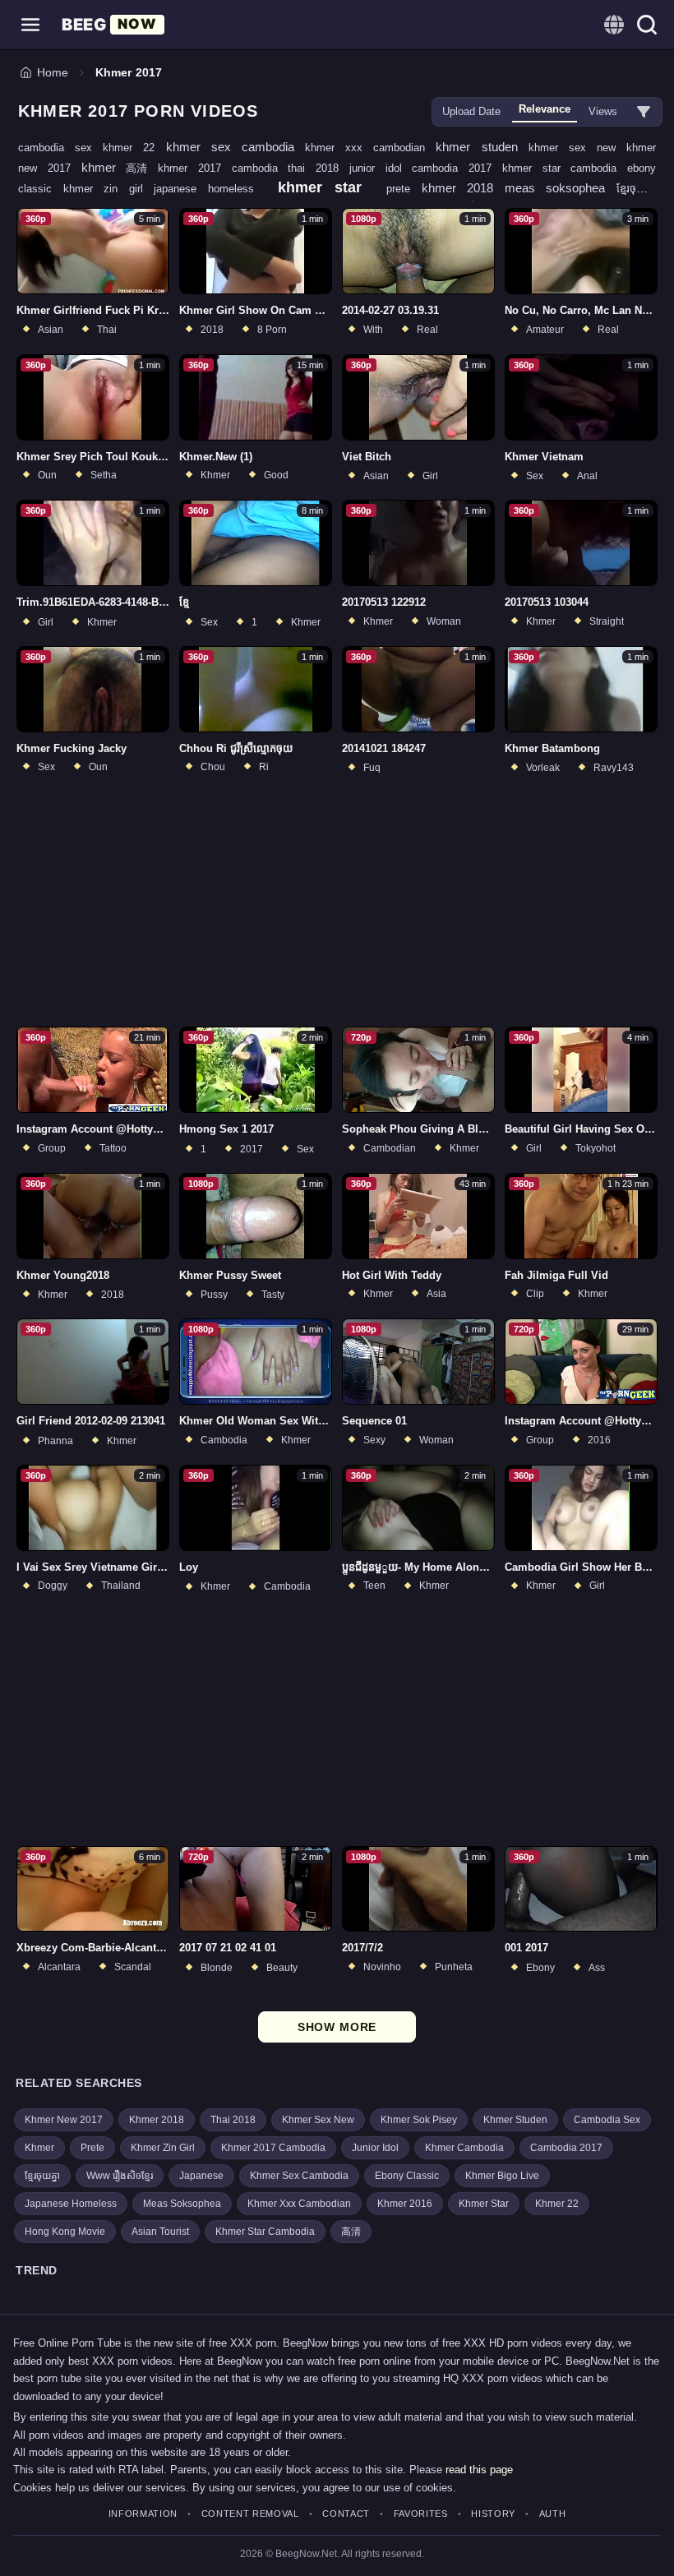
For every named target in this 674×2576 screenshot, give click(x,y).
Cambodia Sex (607, 2120)
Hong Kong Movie (65, 2232)
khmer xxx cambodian (370, 148)
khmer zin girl (109, 189)
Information (143, 2514)
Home (53, 72)
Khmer (39, 2148)
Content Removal (250, 2514)
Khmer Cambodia (464, 2148)
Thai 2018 (233, 2120)
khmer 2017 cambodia (223, 168)
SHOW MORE (337, 2027)
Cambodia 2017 (566, 2148)
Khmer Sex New (318, 2120)
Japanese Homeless (71, 2204)
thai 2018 (319, 168)
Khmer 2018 (157, 2120)
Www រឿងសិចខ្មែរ (120, 2176)
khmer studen (482, 147)
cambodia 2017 (457, 168)
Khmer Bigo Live (502, 2176)
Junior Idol (375, 2148)
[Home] (113, 25)
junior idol (381, 168)
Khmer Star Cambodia (265, 2232)
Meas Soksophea (182, 2204)
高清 (142, 168)
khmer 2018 (463, 188)
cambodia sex (60, 148)
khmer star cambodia (565, 168)
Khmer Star (484, 2204)
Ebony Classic (407, 2176)
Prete (92, 2148)
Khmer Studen (515, 2120)
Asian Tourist (160, 2232)
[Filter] (644, 112)
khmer (104, 167)
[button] (30, 25)
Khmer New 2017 (64, 2120)
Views (603, 111)
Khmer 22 (557, 2204)
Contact (346, 2514)
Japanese (201, 2176)
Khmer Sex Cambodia (299, 2176)
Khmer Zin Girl (163, 2148)
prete (404, 189)
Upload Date (471, 111)
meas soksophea (561, 188)
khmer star (325, 187)
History (493, 2514)
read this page (479, 2470)
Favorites (421, 2514)
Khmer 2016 (405, 2204)
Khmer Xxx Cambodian (299, 2204)
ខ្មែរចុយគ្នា (636, 189)
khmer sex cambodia (235, 147)
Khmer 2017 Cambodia (273, 2148)
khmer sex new (577, 148)
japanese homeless (209, 189)
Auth (552, 2514)
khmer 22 (134, 148)
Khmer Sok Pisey (419, 2120)
